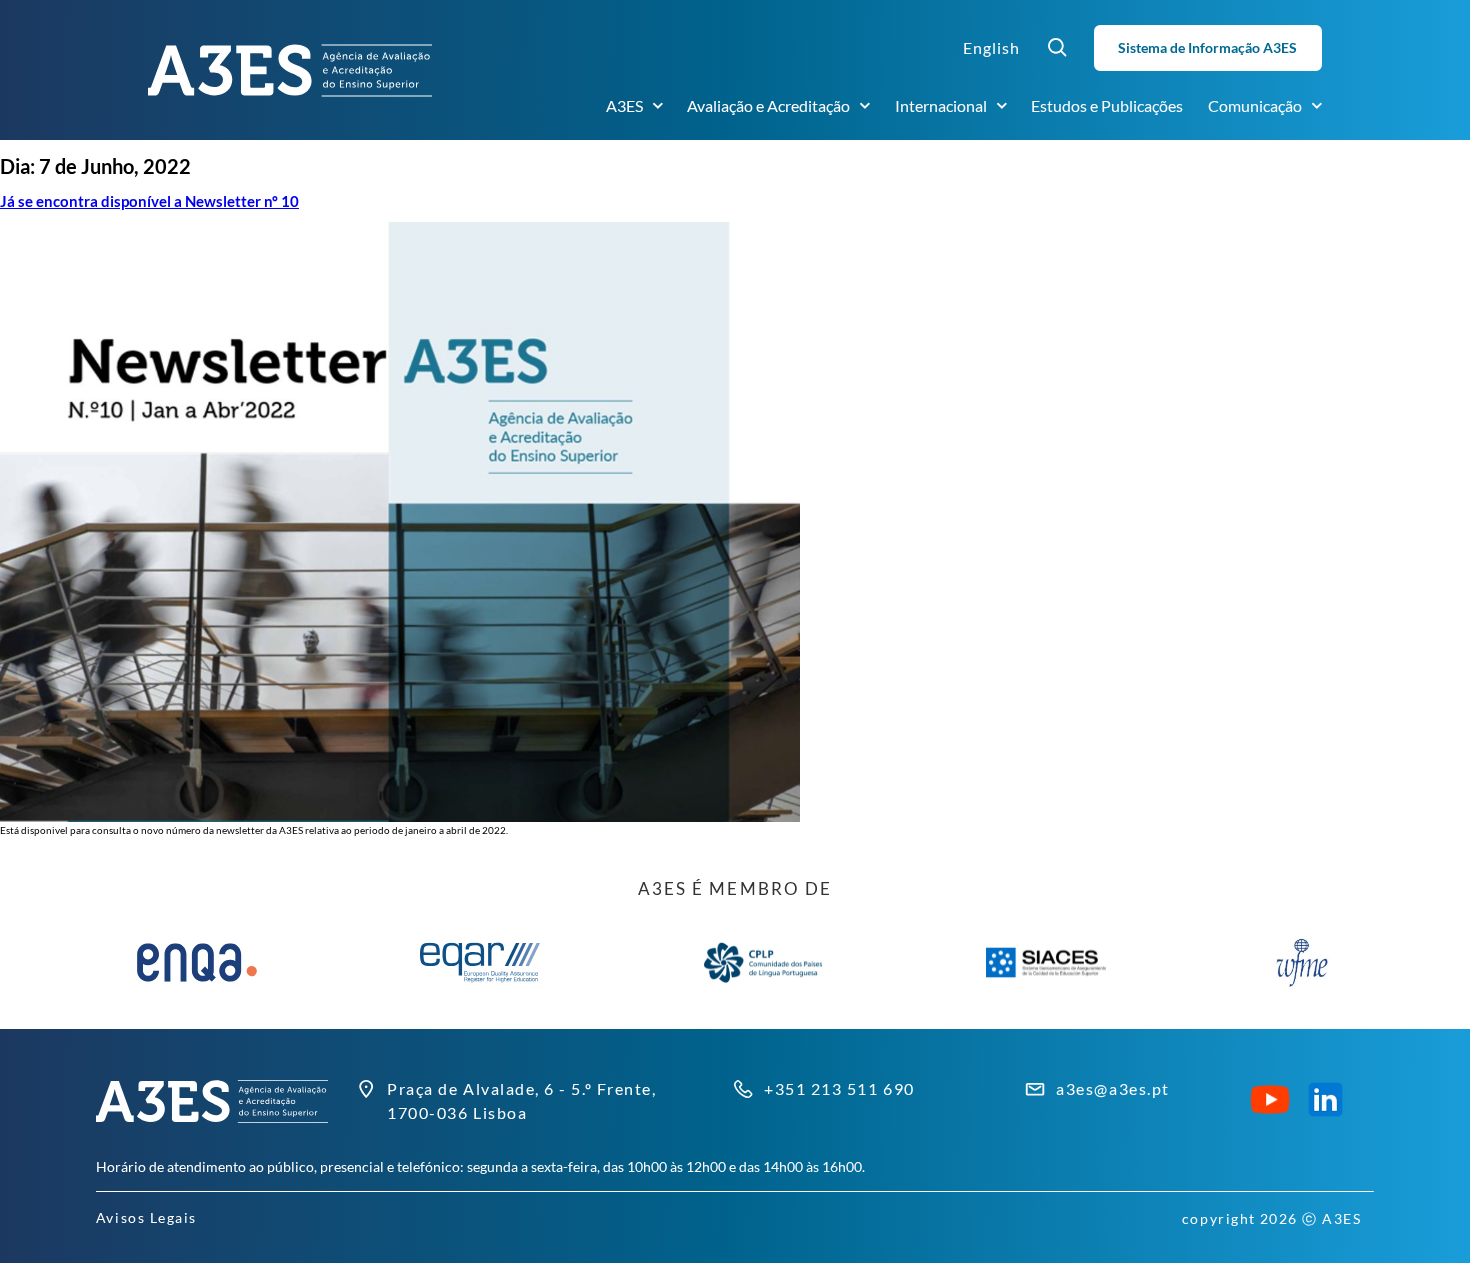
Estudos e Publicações (1107, 105)
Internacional (941, 105)
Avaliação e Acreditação (768, 105)
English (991, 47)
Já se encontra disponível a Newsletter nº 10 (149, 201)
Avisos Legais (146, 1217)
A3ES (624, 105)
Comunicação (1255, 105)
